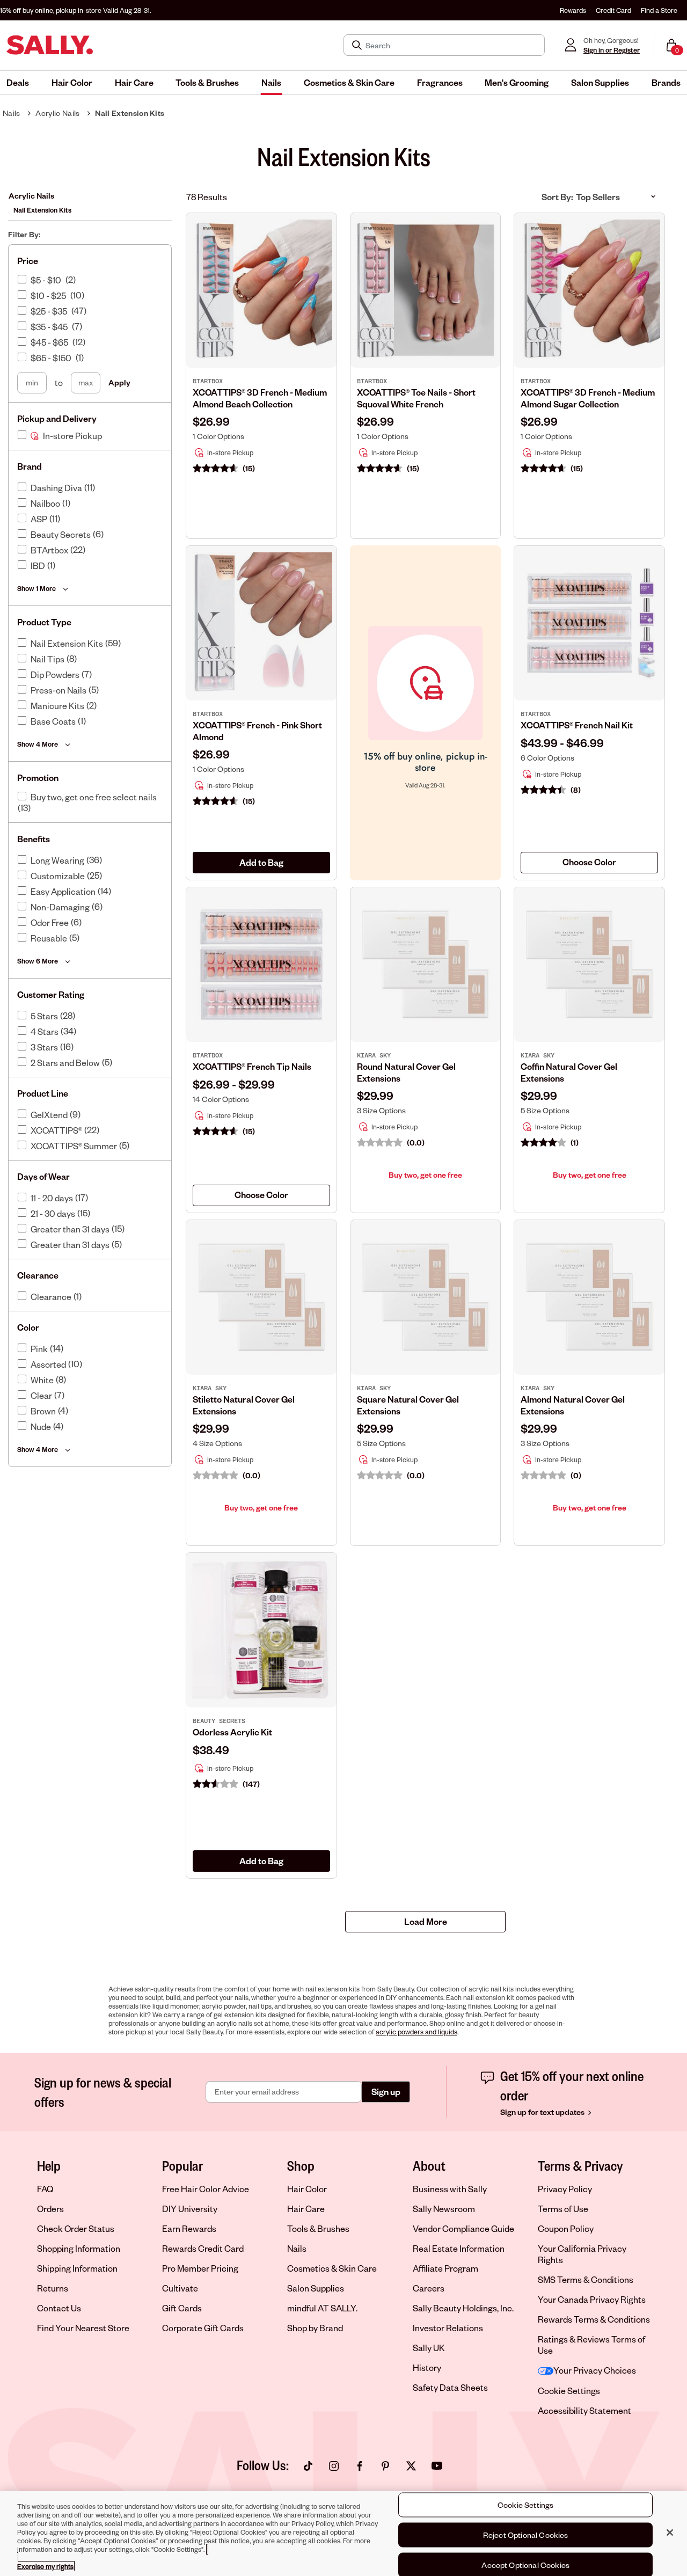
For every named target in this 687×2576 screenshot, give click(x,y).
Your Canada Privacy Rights (592, 2299)
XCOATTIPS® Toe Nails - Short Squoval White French (416, 398)
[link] (261, 421)
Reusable (49, 938)
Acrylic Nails (57, 113)
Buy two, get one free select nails (94, 797)
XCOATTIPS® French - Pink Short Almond (257, 731)
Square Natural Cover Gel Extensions (408, 1405)
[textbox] (589, 862)
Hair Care (306, 2209)
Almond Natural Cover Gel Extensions (573, 1405)
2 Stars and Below (65, 1063)
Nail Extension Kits (130, 113)
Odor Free (50, 923)
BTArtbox (49, 550)
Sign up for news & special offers (103, 2092)
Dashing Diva (56, 488)
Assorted (48, 1364)
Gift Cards (182, 2308)
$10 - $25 (48, 296)
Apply (119, 382)
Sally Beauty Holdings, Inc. (463, 2308)
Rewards (573, 10)
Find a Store (659, 10)
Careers (429, 2288)
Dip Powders (55, 675)
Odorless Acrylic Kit (232, 1732)
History (427, 2367)
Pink (39, 1349)
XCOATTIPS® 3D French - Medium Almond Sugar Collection (588, 398)
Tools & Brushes (318, 2228)
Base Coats (53, 721)
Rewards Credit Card (203, 2248)
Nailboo (45, 503)
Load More (426, 1921)
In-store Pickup (72, 436)
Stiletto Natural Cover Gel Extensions (244, 1405)
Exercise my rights (45, 2566)
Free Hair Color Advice (206, 2189)
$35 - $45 (49, 327)
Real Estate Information (459, 2248)
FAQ (45, 2189)
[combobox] (589, 863)
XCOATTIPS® (56, 1130)
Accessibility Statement (584, 2410)
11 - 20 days (52, 1198)
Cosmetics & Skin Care (332, 2268)
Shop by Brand (315, 2328)
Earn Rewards (189, 2228)
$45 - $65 (49, 342)
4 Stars (45, 1032)
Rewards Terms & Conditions (594, 2319)
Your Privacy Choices (595, 2370)
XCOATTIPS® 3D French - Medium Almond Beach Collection (260, 398)
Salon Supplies (316, 2288)
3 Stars (44, 1047)
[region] (343, 2534)
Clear (41, 1396)
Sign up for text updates (543, 2112)
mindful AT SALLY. (322, 2308)
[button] (18, 83)
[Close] (670, 2533)
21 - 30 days (53, 1214)
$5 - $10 (46, 280)
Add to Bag (261, 862)
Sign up (386, 2092)
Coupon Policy (566, 2228)
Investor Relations (448, 2328)
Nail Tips (47, 659)
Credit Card (613, 10)
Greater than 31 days (70, 1229)
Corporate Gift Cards (203, 2328)
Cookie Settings (569, 2391)
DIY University (190, 2209)
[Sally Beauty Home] (50, 45)
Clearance (51, 1297)
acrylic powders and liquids (416, 2032)
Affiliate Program (445, 2268)
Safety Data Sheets (450, 2387)
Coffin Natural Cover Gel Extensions (569, 1072)
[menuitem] (18, 83)
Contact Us (59, 2308)
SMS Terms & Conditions (586, 2279)
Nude (41, 1427)
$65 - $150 (51, 358)
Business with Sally (450, 2189)
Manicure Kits (57, 706)
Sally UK (429, 2348)
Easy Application (63, 892)
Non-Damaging (60, 907)
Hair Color (307, 2189)
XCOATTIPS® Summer (74, 1146)
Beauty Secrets (61, 535)
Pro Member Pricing (200, 2268)
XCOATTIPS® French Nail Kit (577, 725)
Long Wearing (57, 860)
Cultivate (180, 2288)
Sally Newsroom (444, 2209)
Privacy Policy (565, 2189)
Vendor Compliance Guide (463, 2228)
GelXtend (49, 1115)
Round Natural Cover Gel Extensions (406, 1072)
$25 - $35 (49, 311)
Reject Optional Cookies (526, 2535)
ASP (39, 519)
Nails (12, 113)
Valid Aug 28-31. (75, 10)
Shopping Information (79, 2248)
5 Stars (44, 1016)
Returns (53, 2288)
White (42, 1380)
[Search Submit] (358, 45)
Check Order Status (76, 2228)
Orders (50, 2209)
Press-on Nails (59, 690)
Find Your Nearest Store (83, 2328)
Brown (43, 1411)
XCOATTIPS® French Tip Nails (252, 1066)
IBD (38, 566)
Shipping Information (77, 2268)
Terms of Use (563, 2209)
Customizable (58, 876)
